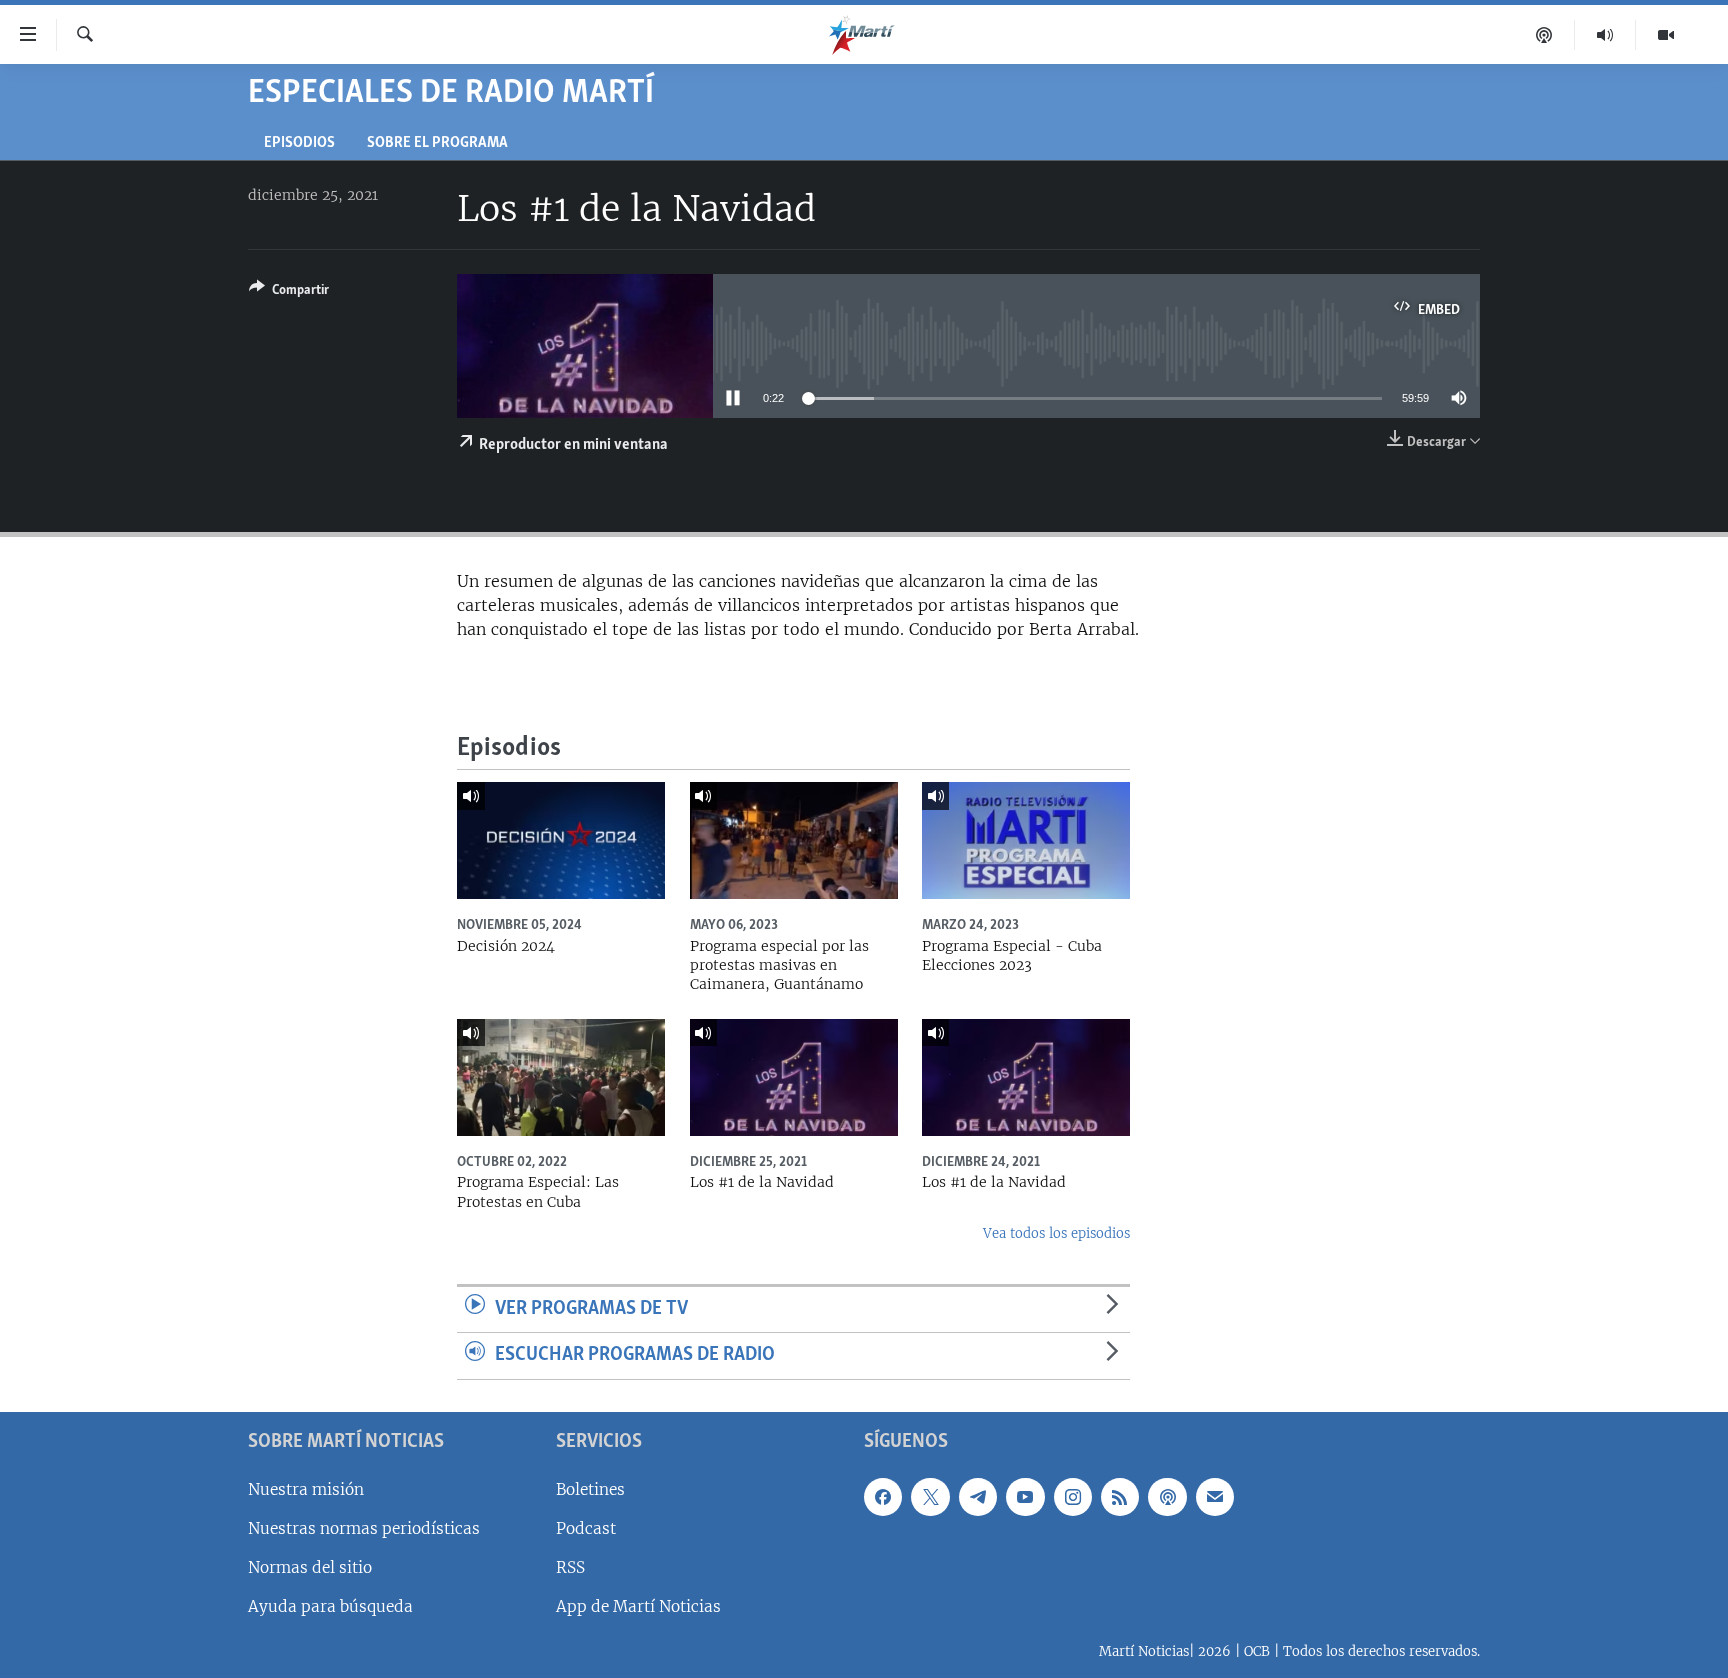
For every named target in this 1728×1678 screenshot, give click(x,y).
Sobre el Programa (437, 143)
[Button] (289, 293)
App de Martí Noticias (638, 1606)
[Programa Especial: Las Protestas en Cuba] (561, 1077)
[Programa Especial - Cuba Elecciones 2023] (1026, 840)
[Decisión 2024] (561, 840)
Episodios (299, 143)
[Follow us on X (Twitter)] (930, 1497)
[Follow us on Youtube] (1025, 1497)
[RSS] (1120, 1497)
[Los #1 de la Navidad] (794, 1077)
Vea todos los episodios (1056, 1233)
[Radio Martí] (1605, 35)
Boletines (590, 1489)
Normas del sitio (310, 1567)
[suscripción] (1215, 1497)
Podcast (586, 1528)
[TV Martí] (1666, 35)
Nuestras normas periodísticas (364, 1528)
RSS (570, 1567)
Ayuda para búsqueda (330, 1606)
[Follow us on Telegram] (978, 1497)
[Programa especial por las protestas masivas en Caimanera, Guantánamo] (794, 840)
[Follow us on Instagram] (1073, 1497)
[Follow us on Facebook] (883, 1497)
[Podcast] (1544, 35)
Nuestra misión (306, 1489)
